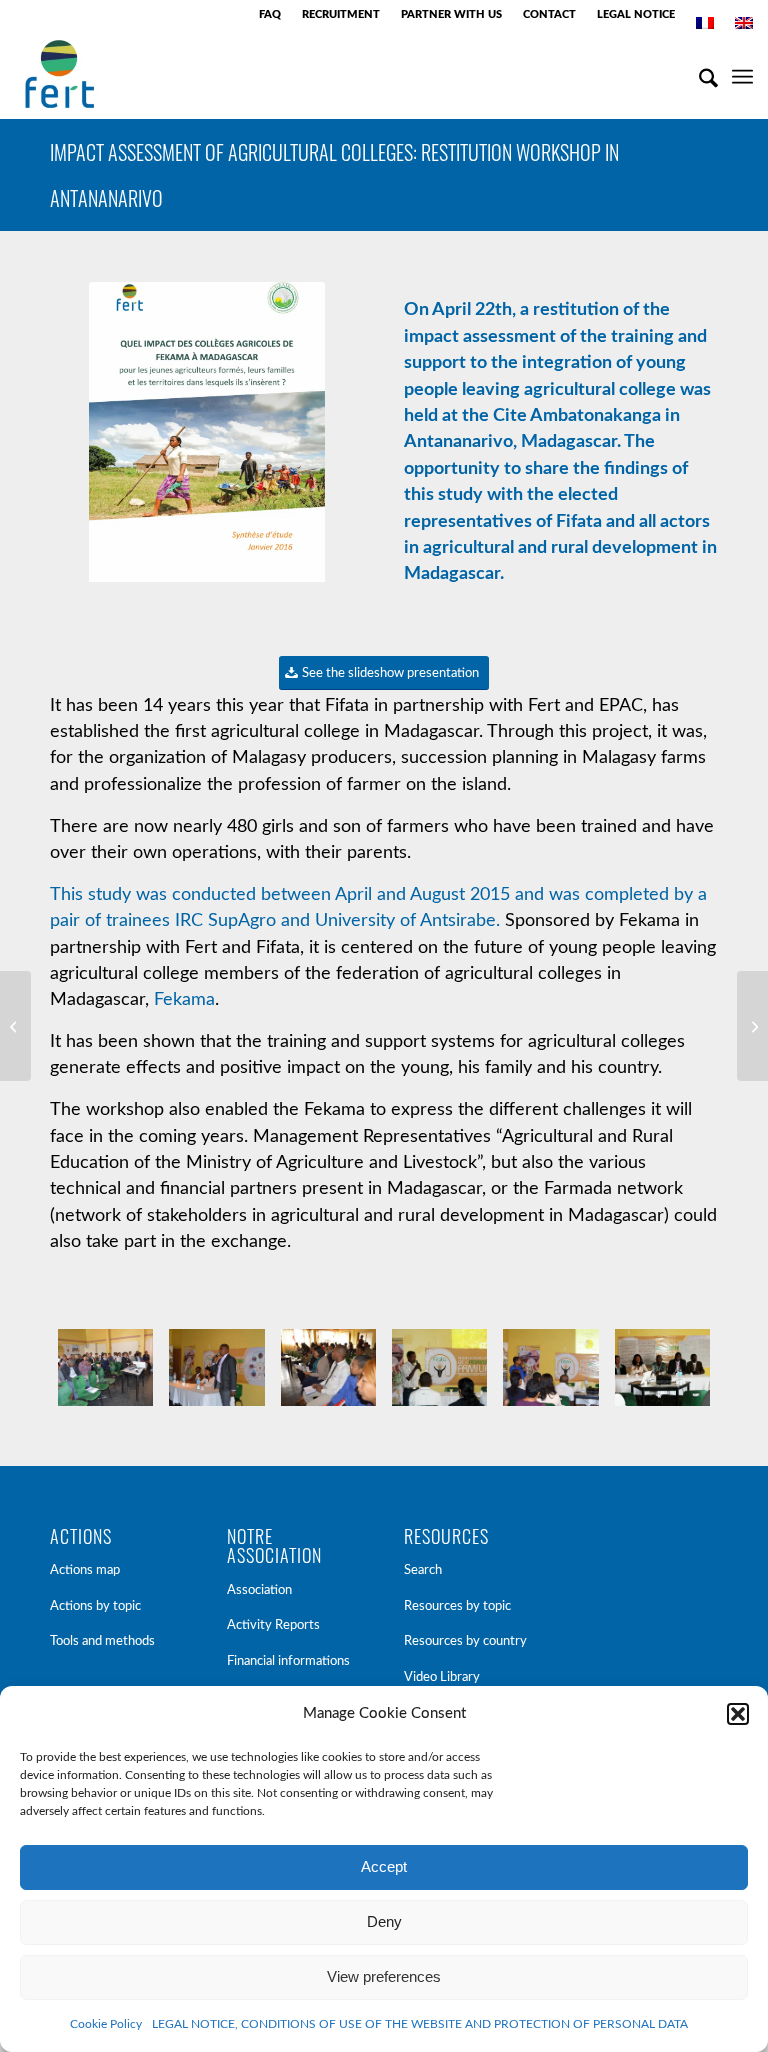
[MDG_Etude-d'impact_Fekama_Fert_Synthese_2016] (207, 436)
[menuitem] (270, 15)
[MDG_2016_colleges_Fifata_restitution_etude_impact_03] (216, 1367)
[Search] (698, 74)
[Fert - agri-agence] (59, 74)
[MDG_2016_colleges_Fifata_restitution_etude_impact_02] (105, 1367)
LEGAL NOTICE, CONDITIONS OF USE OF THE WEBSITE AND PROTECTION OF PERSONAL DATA (420, 2024)
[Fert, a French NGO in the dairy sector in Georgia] (15, 1026)
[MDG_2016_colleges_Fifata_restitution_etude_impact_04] (550, 1367)
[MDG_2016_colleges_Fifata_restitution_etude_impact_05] (662, 1367)
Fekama (184, 1000)
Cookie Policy (106, 2024)
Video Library (442, 1677)
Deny (384, 1921)
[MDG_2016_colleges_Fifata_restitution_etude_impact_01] (439, 1367)
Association (259, 1590)
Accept (384, 1866)
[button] (738, 1714)
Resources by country (465, 1641)
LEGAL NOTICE (636, 14)
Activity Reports (273, 1625)
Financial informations (288, 1661)
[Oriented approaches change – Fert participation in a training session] (752, 1026)
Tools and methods (102, 1641)
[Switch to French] (705, 23)
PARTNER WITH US (451, 14)
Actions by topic (95, 1606)
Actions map (85, 1570)
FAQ (270, 14)
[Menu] (742, 74)
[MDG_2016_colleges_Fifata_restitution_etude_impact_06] (328, 1367)
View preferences (384, 1976)
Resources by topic (457, 1606)
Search (423, 1570)
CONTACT (549, 14)
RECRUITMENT (341, 14)
